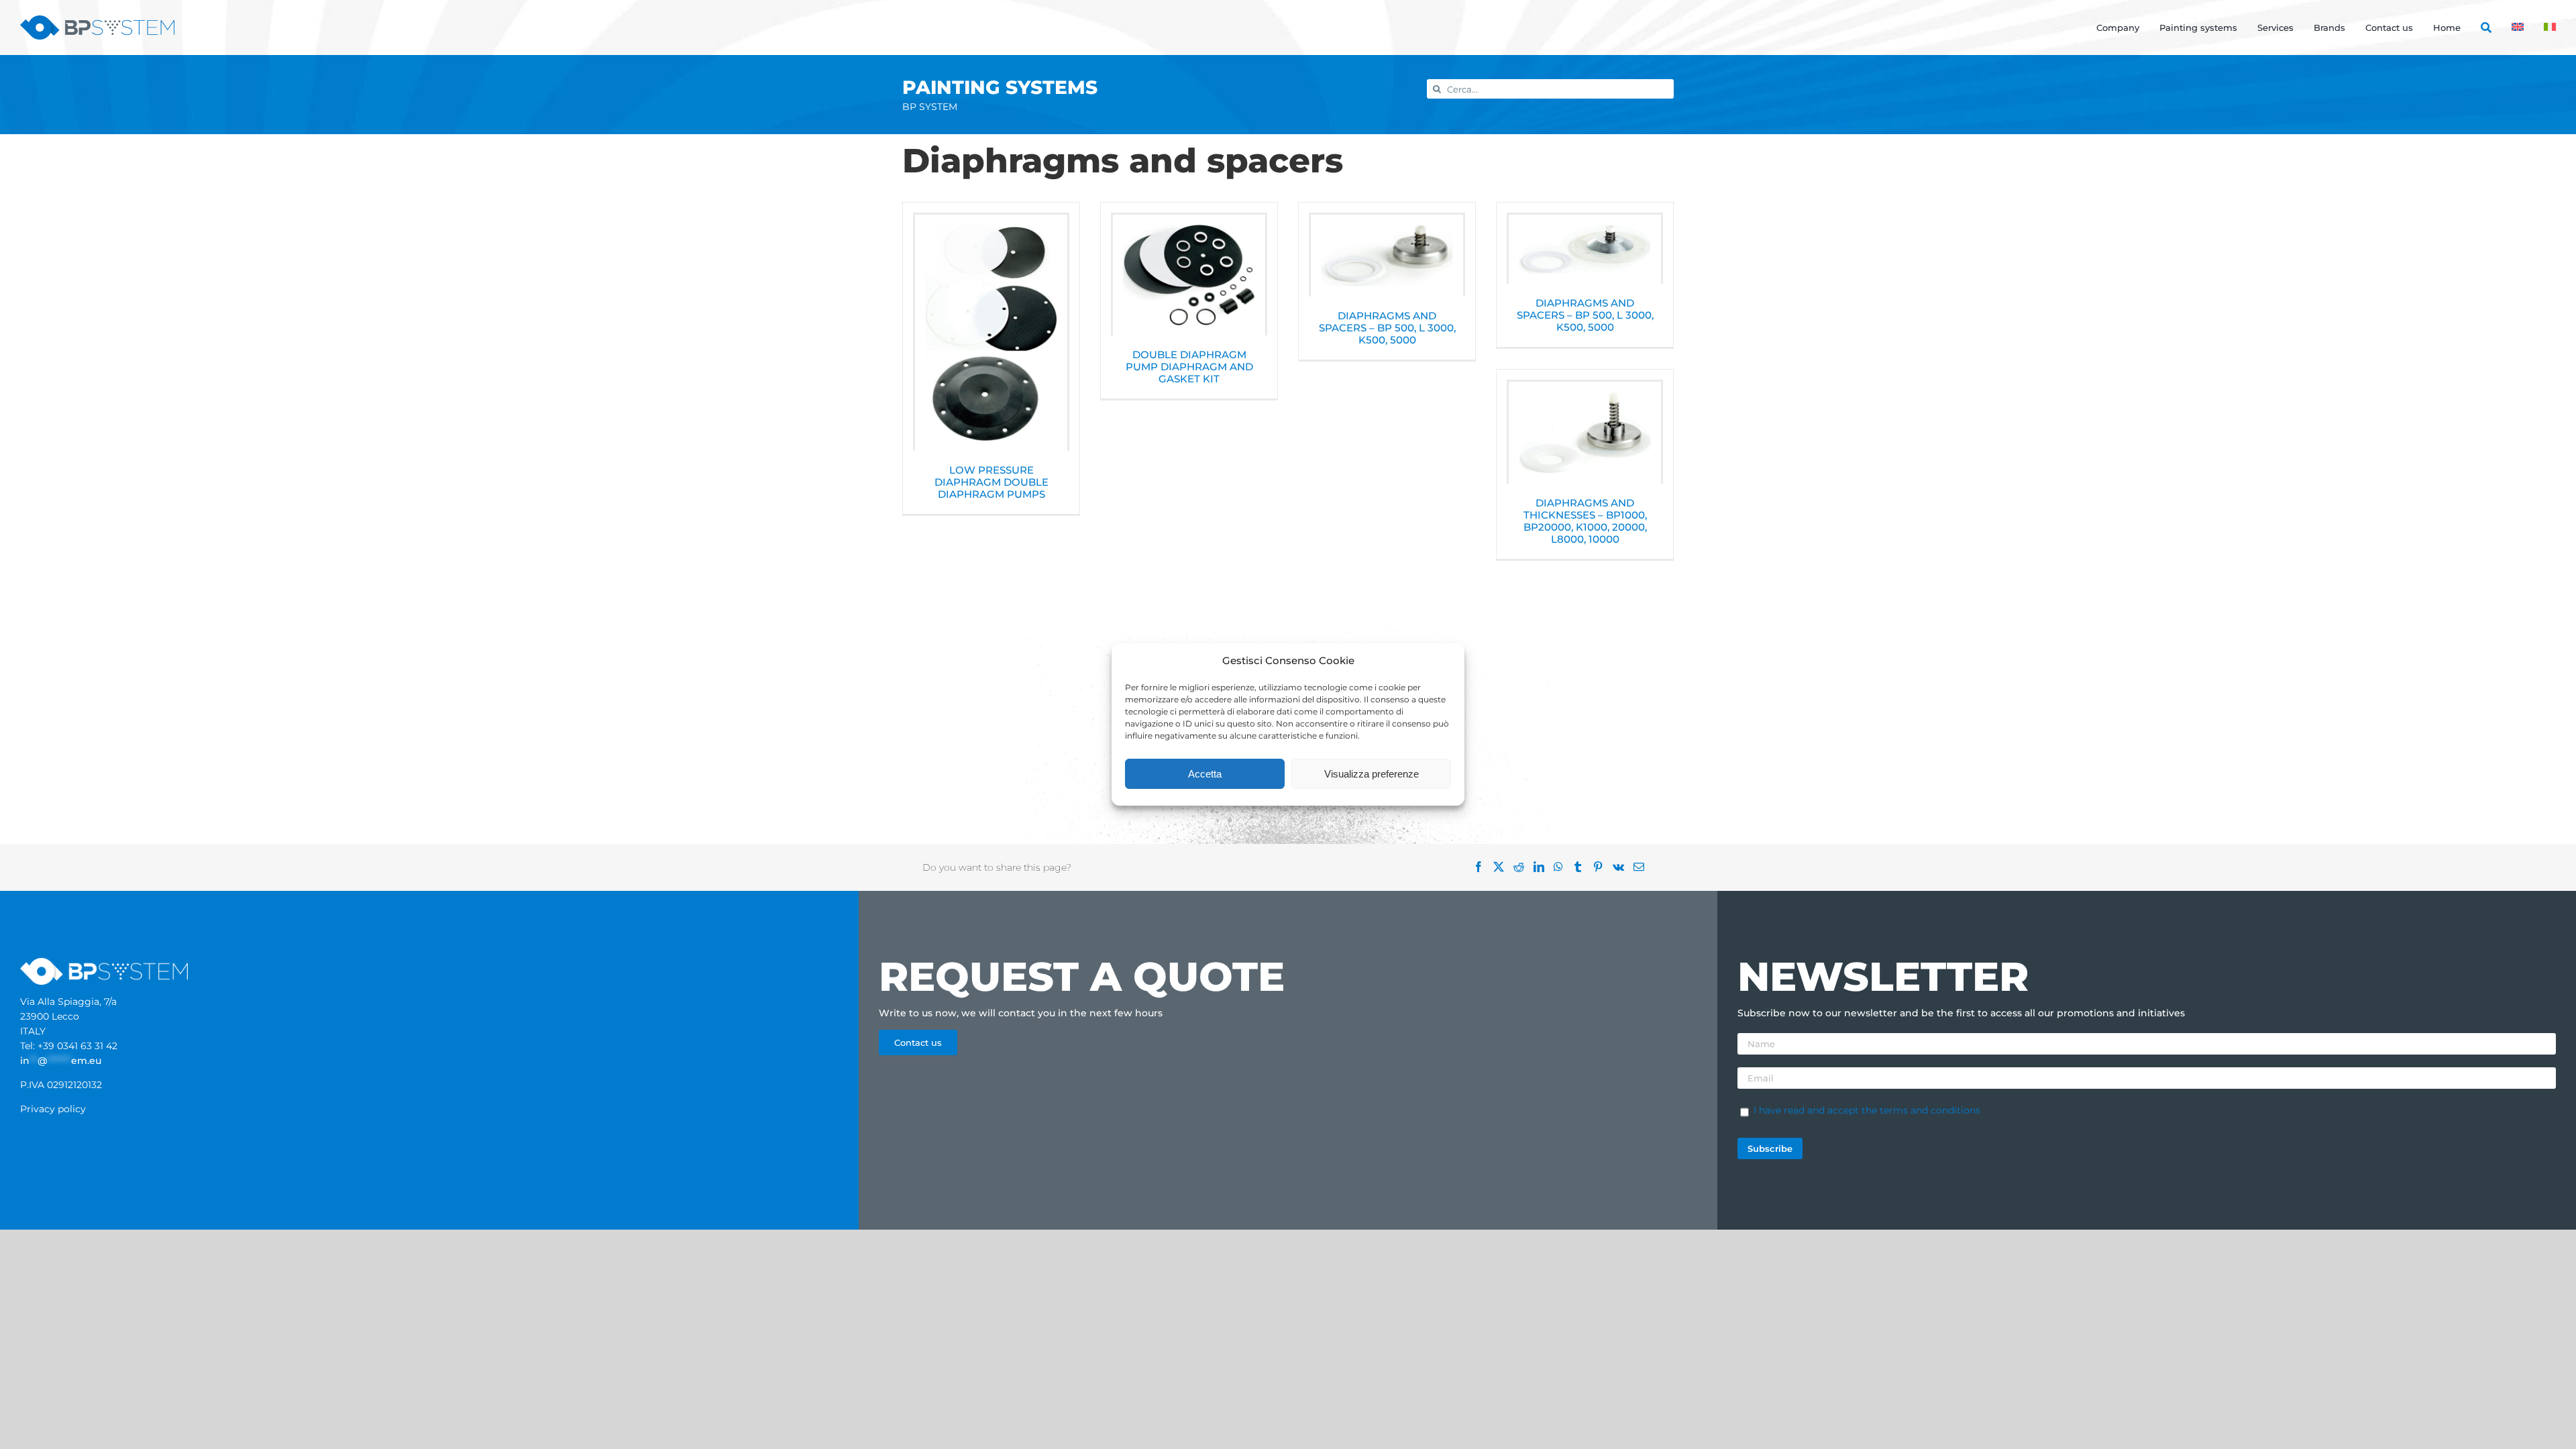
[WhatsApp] (1563, 867)
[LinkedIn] (1544, 867)
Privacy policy (53, 1109)
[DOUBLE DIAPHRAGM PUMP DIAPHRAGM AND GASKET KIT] (1189, 275)
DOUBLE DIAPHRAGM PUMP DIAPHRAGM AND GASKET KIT (1189, 367)
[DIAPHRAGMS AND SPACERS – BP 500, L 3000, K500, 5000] (1387, 256)
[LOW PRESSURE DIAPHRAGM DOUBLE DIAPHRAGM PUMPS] (991, 333)
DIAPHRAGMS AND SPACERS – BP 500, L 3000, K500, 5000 (1387, 328)
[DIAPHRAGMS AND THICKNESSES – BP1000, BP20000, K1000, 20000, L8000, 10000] (1585, 433)
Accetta (1205, 774)
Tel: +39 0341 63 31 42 (69, 1046)
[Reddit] (1523, 867)
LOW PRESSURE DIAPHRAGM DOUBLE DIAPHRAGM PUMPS (991, 482)
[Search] (2476, 28)
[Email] (1644, 867)
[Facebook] (1483, 867)
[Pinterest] (1603, 867)
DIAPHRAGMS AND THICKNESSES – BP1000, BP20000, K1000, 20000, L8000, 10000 (1585, 521)
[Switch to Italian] (2540, 28)
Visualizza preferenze (1372, 774)
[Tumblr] (1582, 867)
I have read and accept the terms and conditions (1867, 1110)
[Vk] (1623, 867)
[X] (1503, 867)
